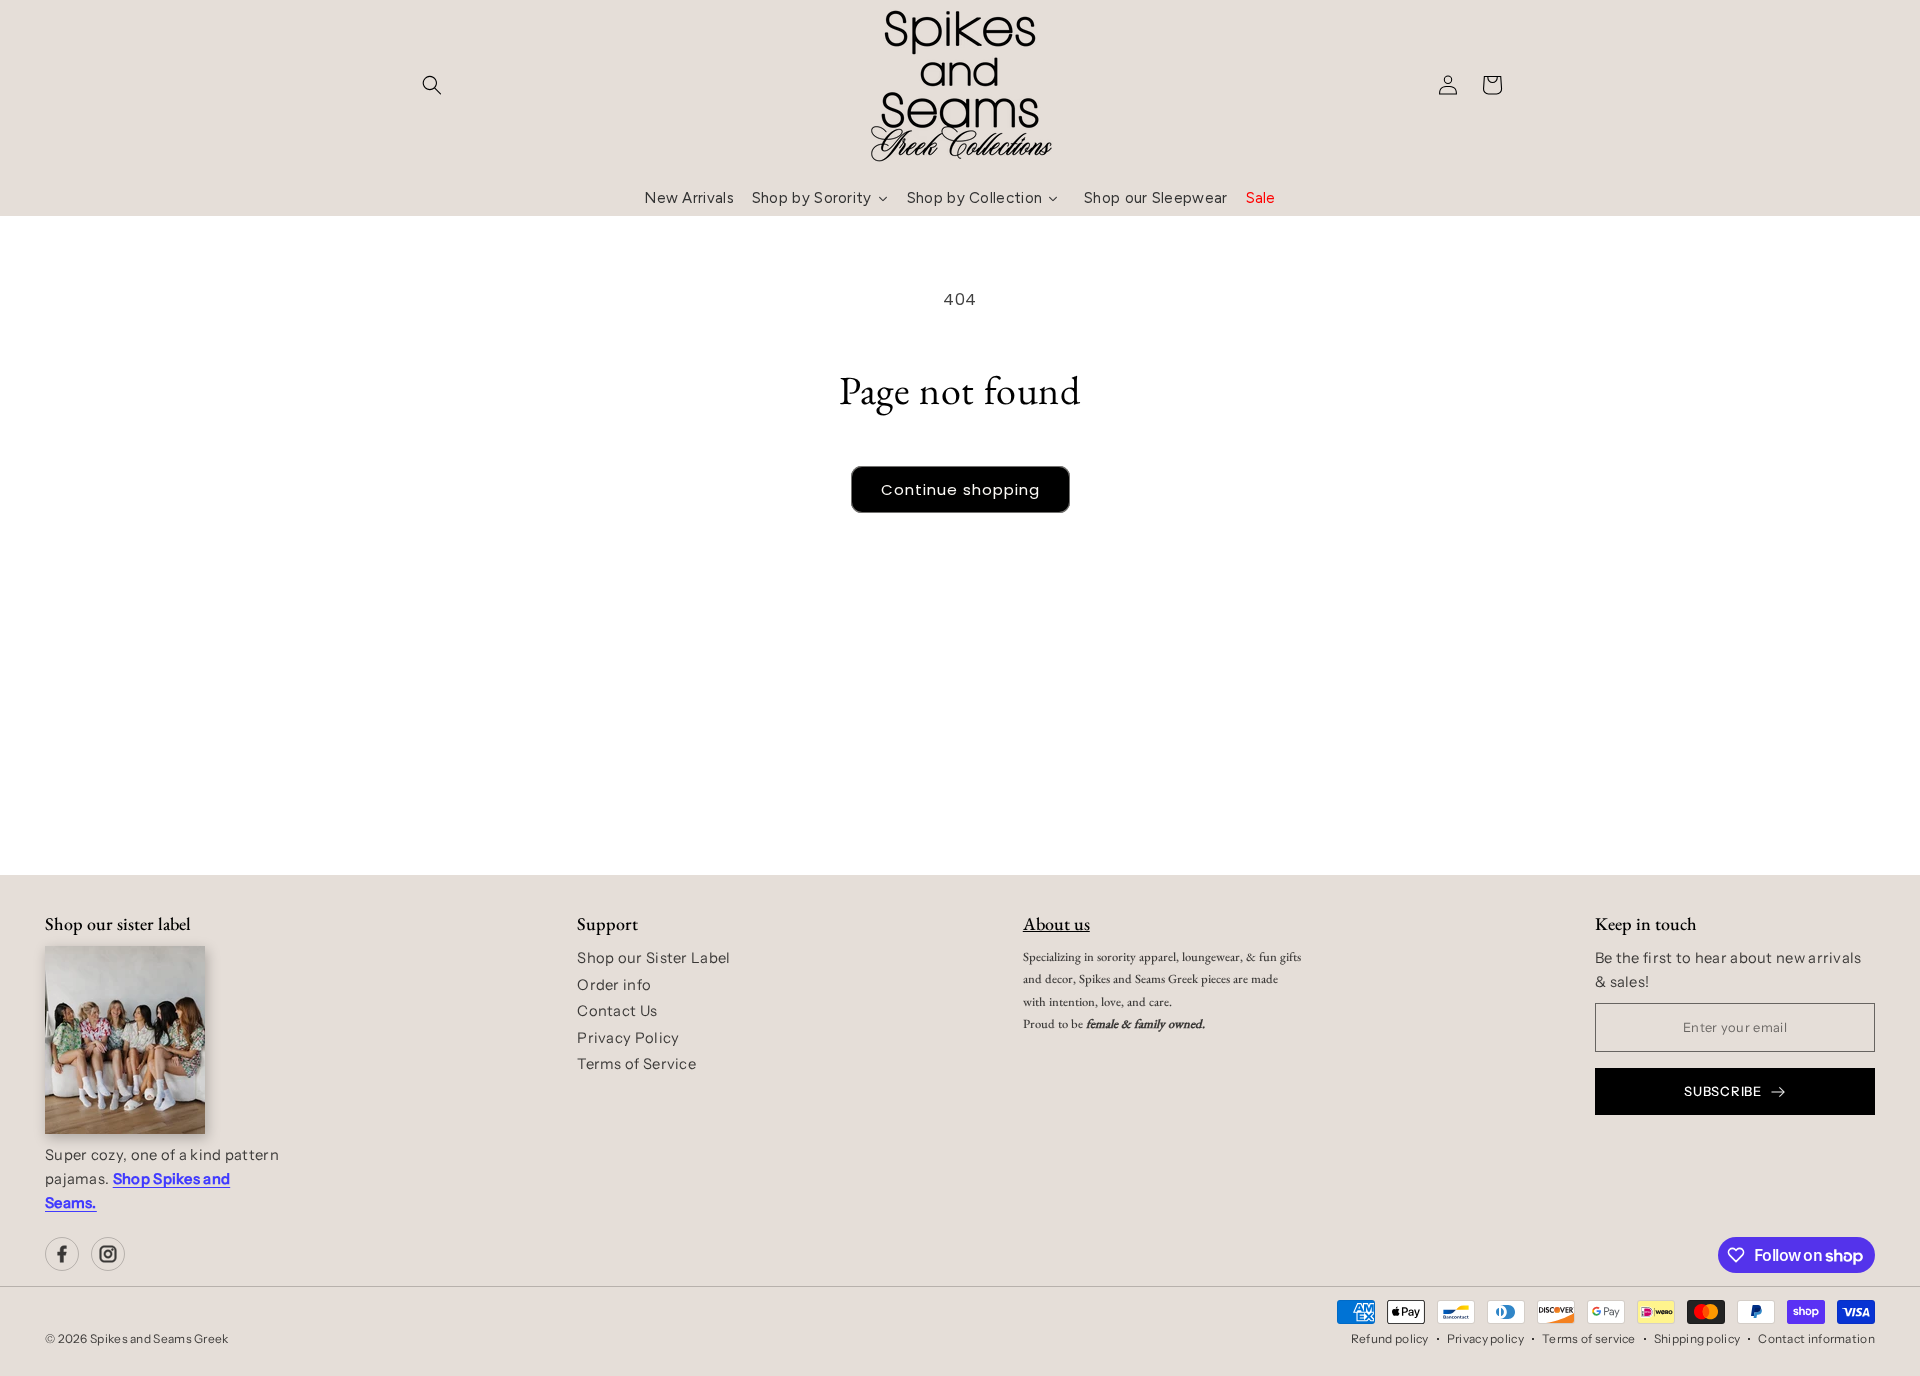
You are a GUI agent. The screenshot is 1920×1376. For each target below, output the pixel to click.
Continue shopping (960, 489)
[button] (432, 85)
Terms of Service (636, 1064)
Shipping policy (1697, 1338)
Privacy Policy (628, 1038)
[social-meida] (62, 1254)
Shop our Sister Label (653, 958)
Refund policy (1390, 1338)
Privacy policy (1485, 1338)
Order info (614, 985)
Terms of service (1589, 1338)
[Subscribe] (1117, 797)
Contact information (1816, 1338)
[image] (125, 1040)
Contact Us (617, 1011)
